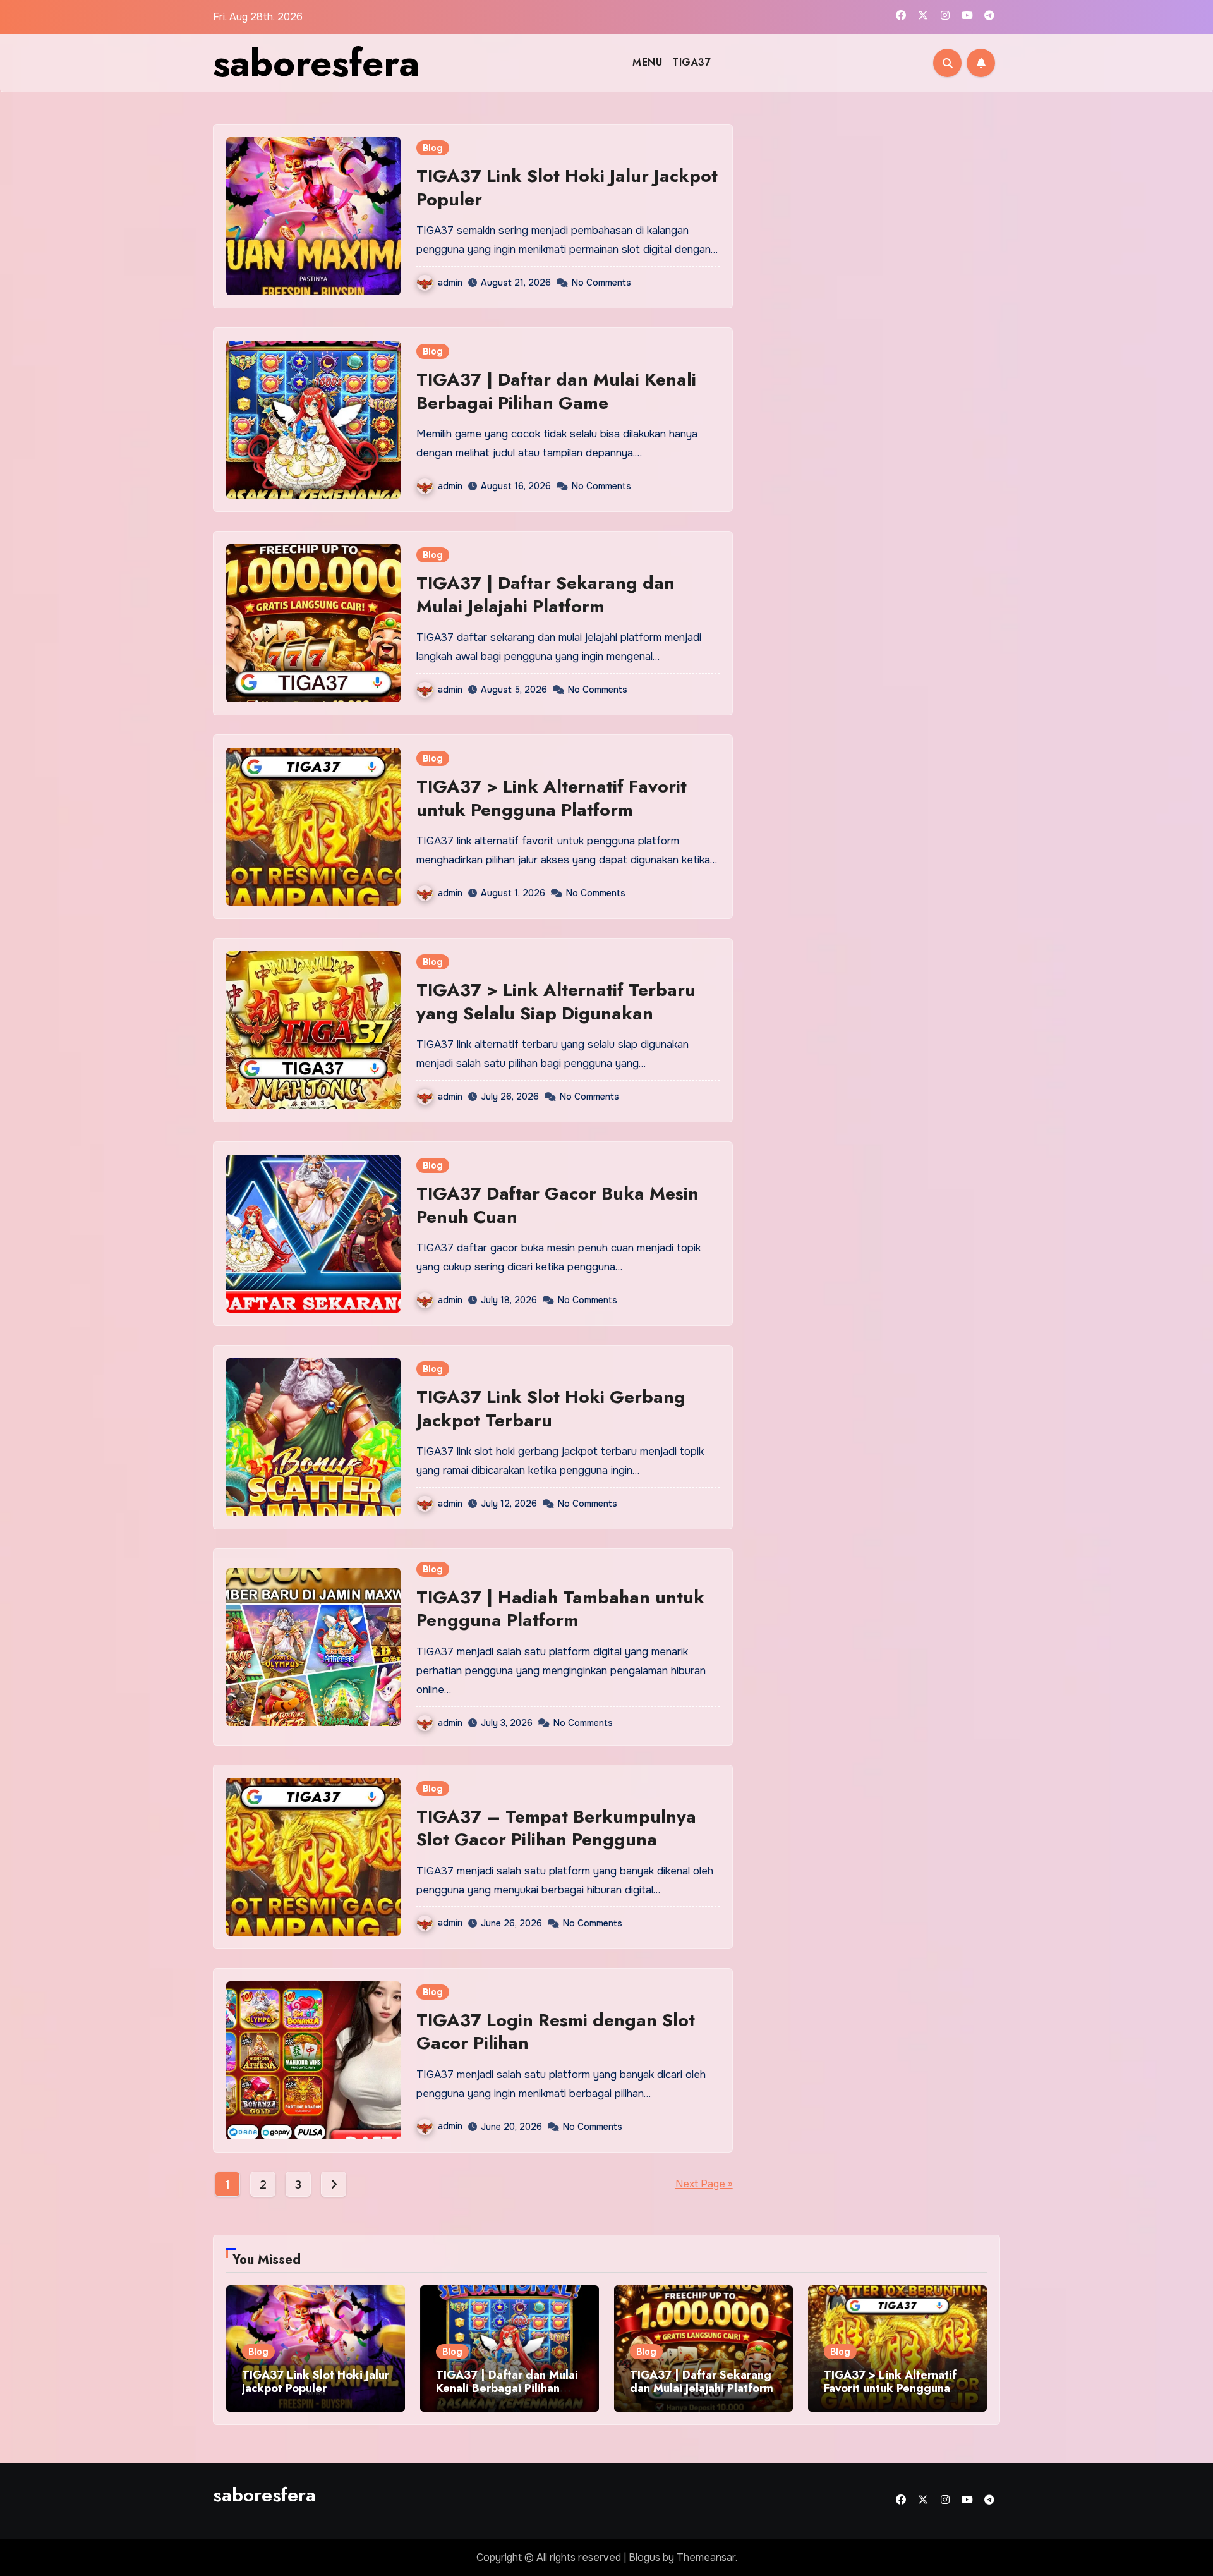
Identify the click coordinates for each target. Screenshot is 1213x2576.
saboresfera (316, 63)
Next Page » (704, 2184)
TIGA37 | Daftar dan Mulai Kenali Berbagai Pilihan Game (556, 391)
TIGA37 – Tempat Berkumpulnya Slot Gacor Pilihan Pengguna (556, 1828)
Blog (433, 148)
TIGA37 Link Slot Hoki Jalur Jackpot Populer (567, 187)
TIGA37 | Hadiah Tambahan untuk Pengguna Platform (560, 1609)
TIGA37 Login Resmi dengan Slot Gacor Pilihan (556, 2032)
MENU (647, 62)
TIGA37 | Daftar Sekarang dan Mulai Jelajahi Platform (546, 594)
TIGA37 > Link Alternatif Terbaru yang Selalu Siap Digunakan (556, 1001)
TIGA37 (691, 62)
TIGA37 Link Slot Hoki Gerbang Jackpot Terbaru (551, 1408)
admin (450, 283)
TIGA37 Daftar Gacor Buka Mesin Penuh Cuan (558, 1205)
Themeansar (706, 2557)
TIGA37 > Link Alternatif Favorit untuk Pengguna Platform (552, 798)
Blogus (644, 2557)
